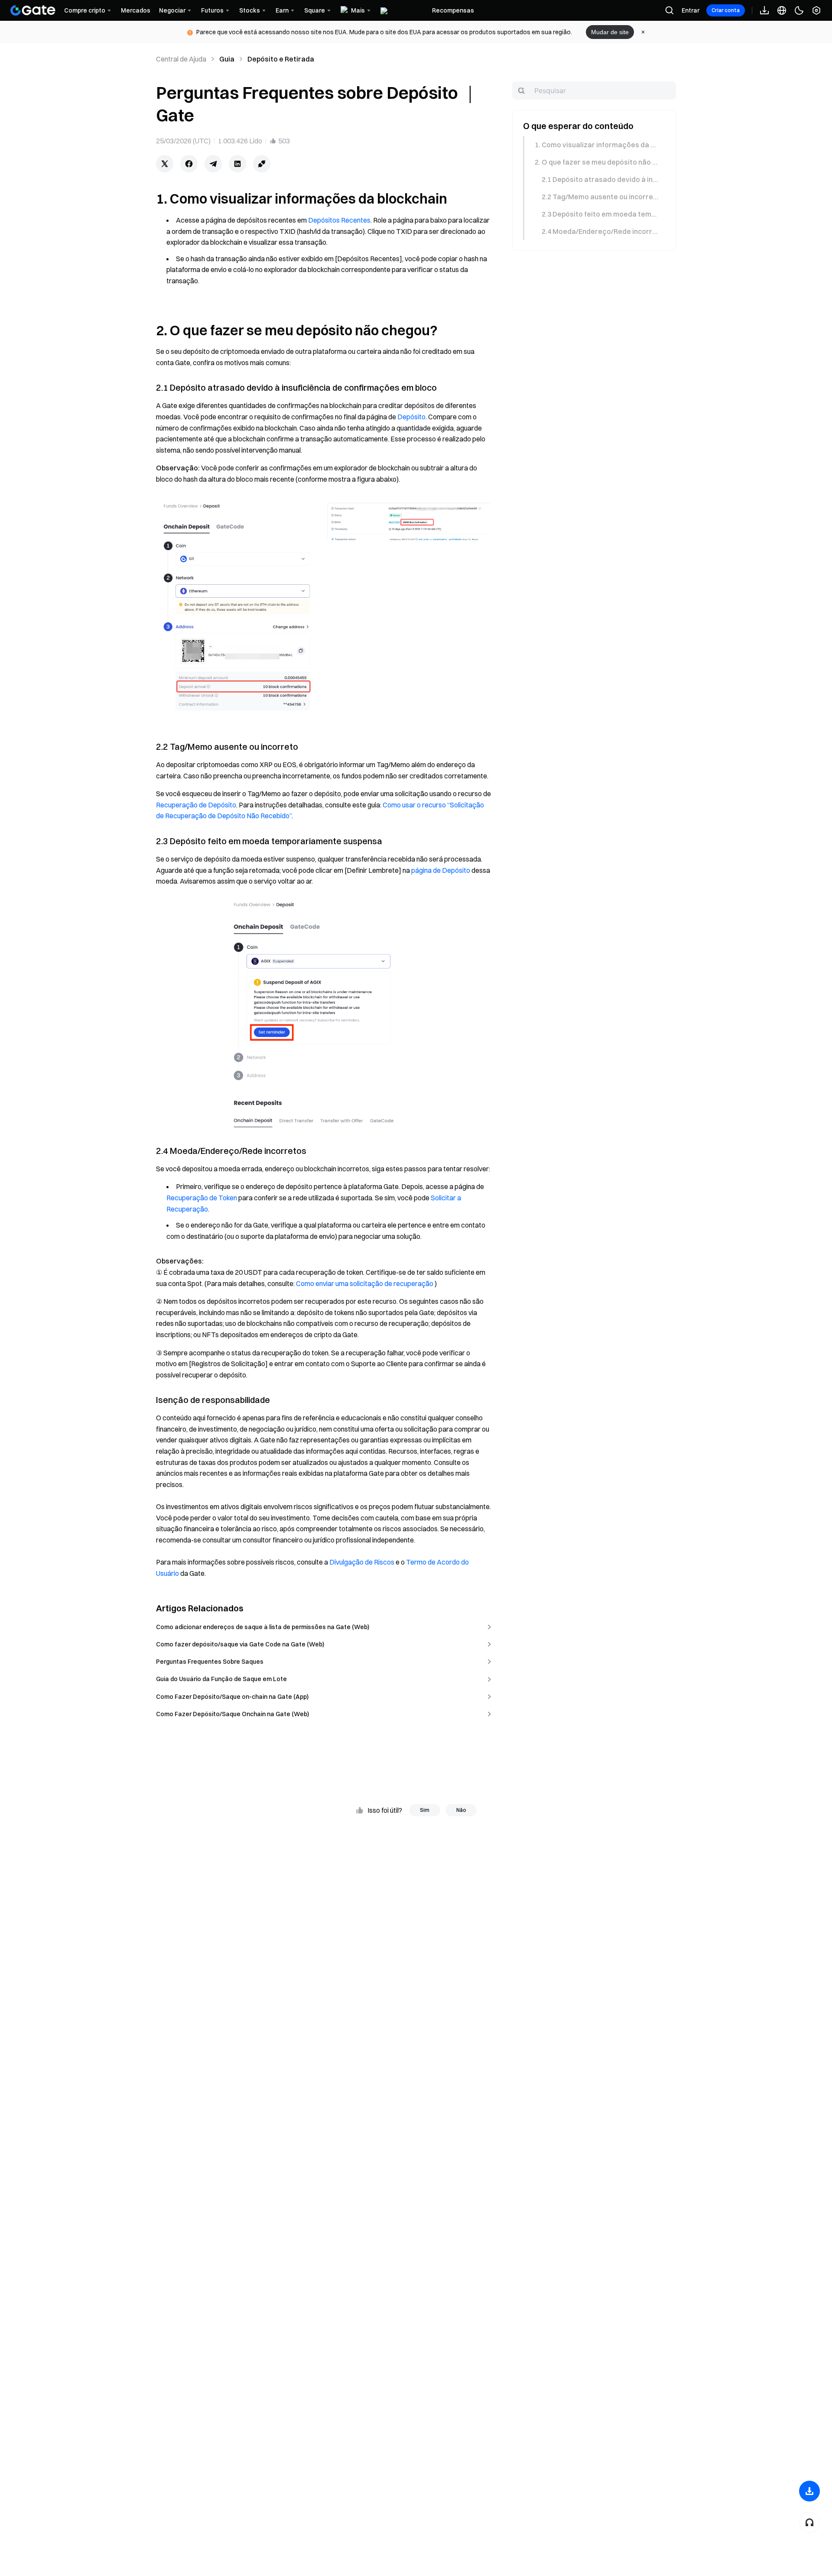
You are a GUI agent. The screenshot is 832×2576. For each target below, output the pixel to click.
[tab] (593, 145)
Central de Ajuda (181, 59)
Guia (227, 59)
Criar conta (726, 10)
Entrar (691, 10)
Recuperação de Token (202, 1198)
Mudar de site (610, 32)
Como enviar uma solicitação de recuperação (365, 1283)
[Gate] (33, 10)
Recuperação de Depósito (196, 805)
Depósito (411, 417)
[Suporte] (809, 2522)
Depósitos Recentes (339, 220)
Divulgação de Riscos (362, 1562)
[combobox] (594, 91)
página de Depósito (441, 870)
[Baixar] (809, 2491)
